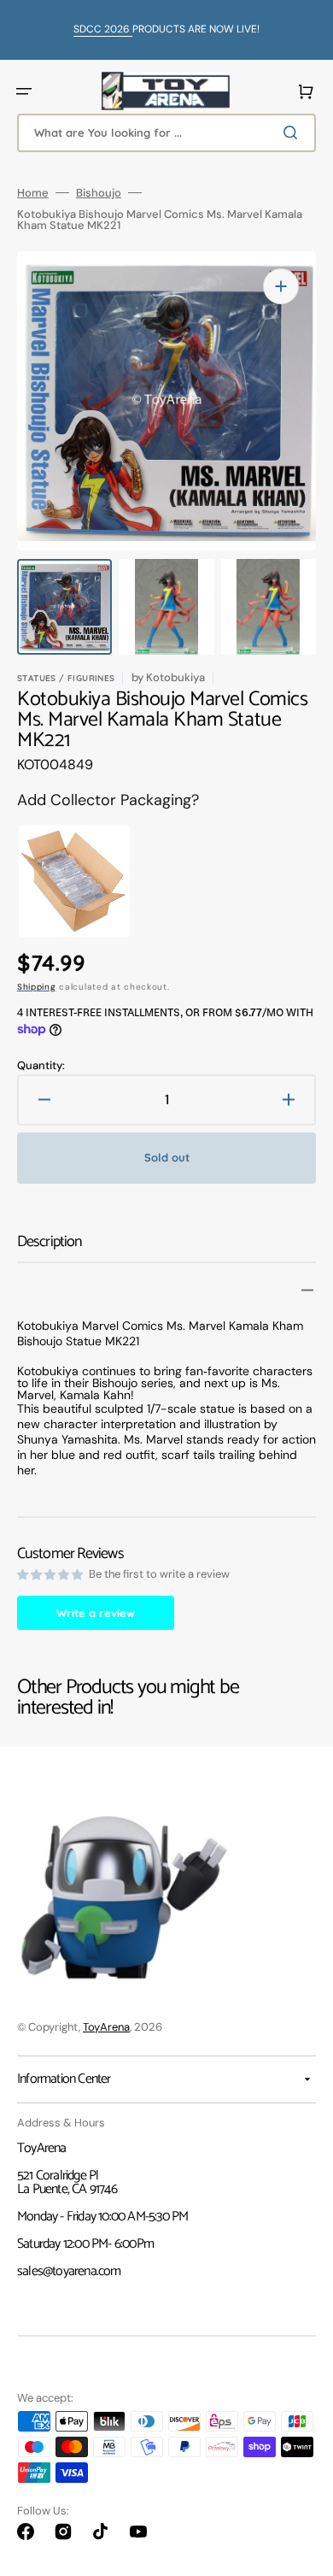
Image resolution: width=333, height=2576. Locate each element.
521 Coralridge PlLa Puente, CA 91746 (67, 2182)
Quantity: (41, 1065)
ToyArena (106, 2027)
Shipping (37, 987)
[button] (24, 91)
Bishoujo (99, 193)
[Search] (294, 132)
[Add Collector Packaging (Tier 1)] (60, 881)
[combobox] (166, 133)
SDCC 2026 (103, 29)
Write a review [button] (96, 1613)
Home (33, 193)
